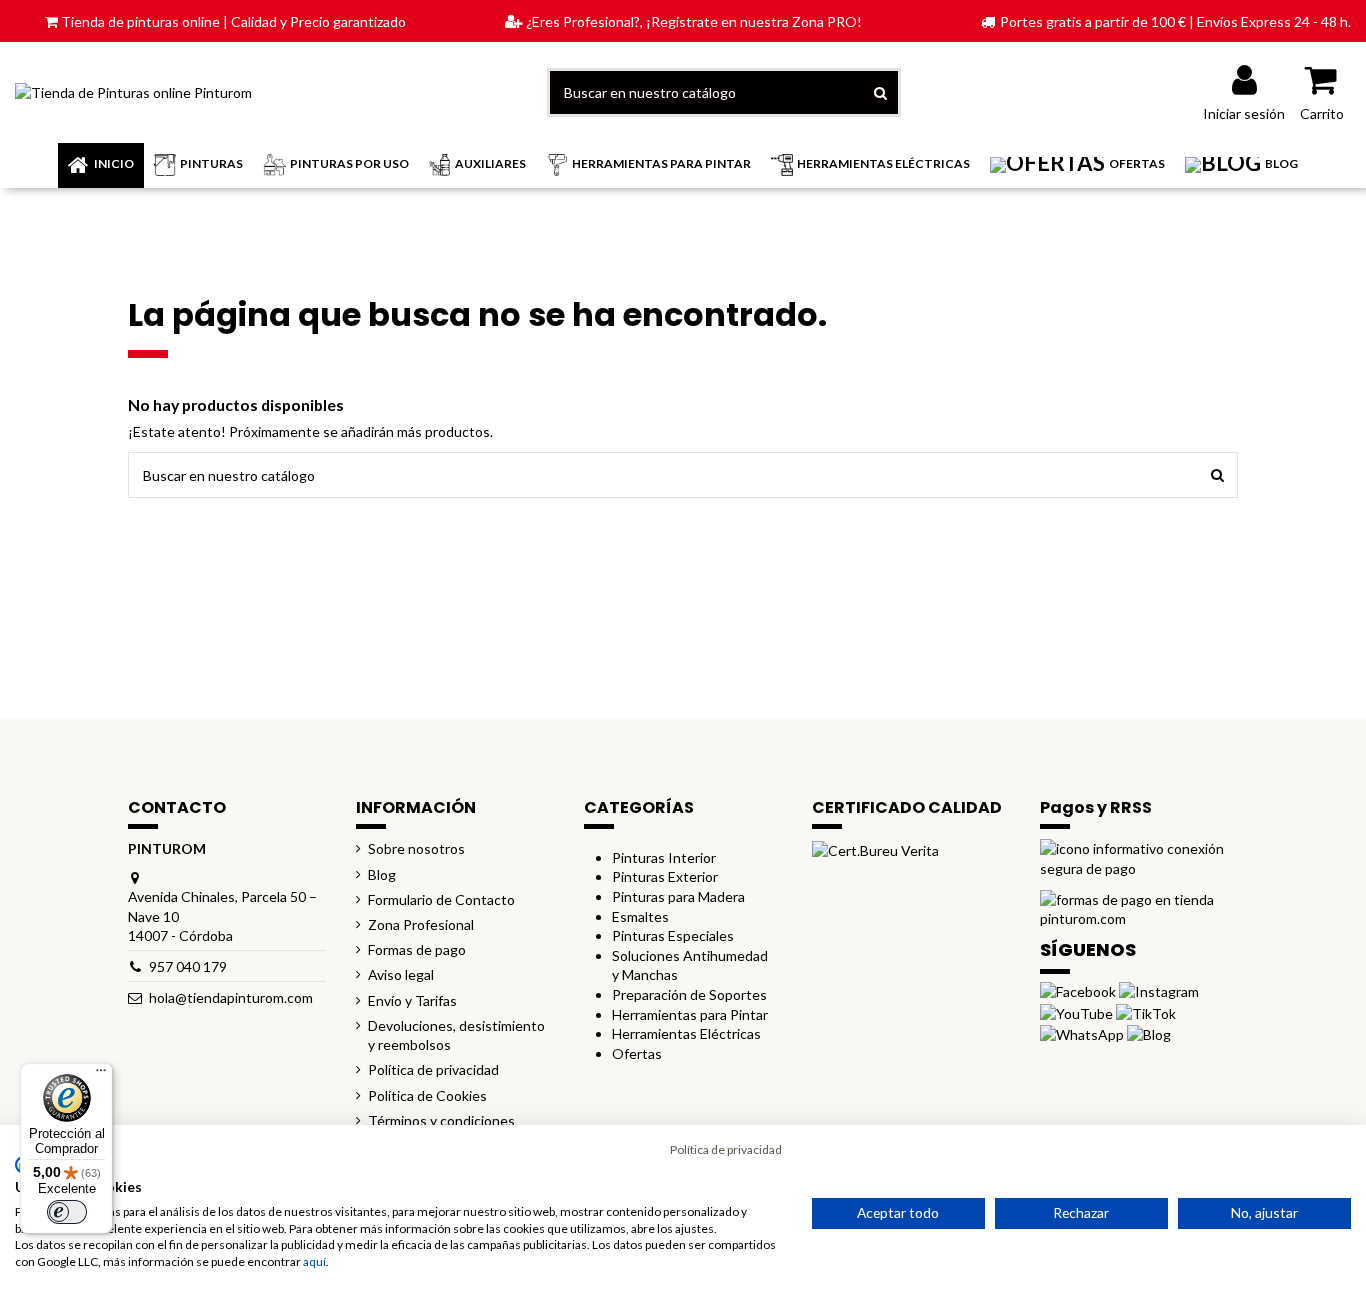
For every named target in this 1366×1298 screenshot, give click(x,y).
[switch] (67, 1212)
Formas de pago (417, 949)
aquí (314, 1261)
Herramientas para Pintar (690, 1014)
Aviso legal (401, 974)
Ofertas (637, 1053)
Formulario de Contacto (441, 899)
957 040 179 (188, 966)
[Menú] (101, 1075)
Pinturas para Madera (678, 896)
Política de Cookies (427, 1095)
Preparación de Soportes (689, 994)
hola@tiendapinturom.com (231, 997)
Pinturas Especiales (673, 935)
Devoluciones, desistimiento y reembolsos (456, 1035)
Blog (382, 874)
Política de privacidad (433, 1069)
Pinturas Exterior (665, 876)
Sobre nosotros (416, 848)
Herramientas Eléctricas (686, 1033)
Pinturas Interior (664, 857)
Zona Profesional (421, 924)
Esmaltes (640, 916)
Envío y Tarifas (412, 1000)
